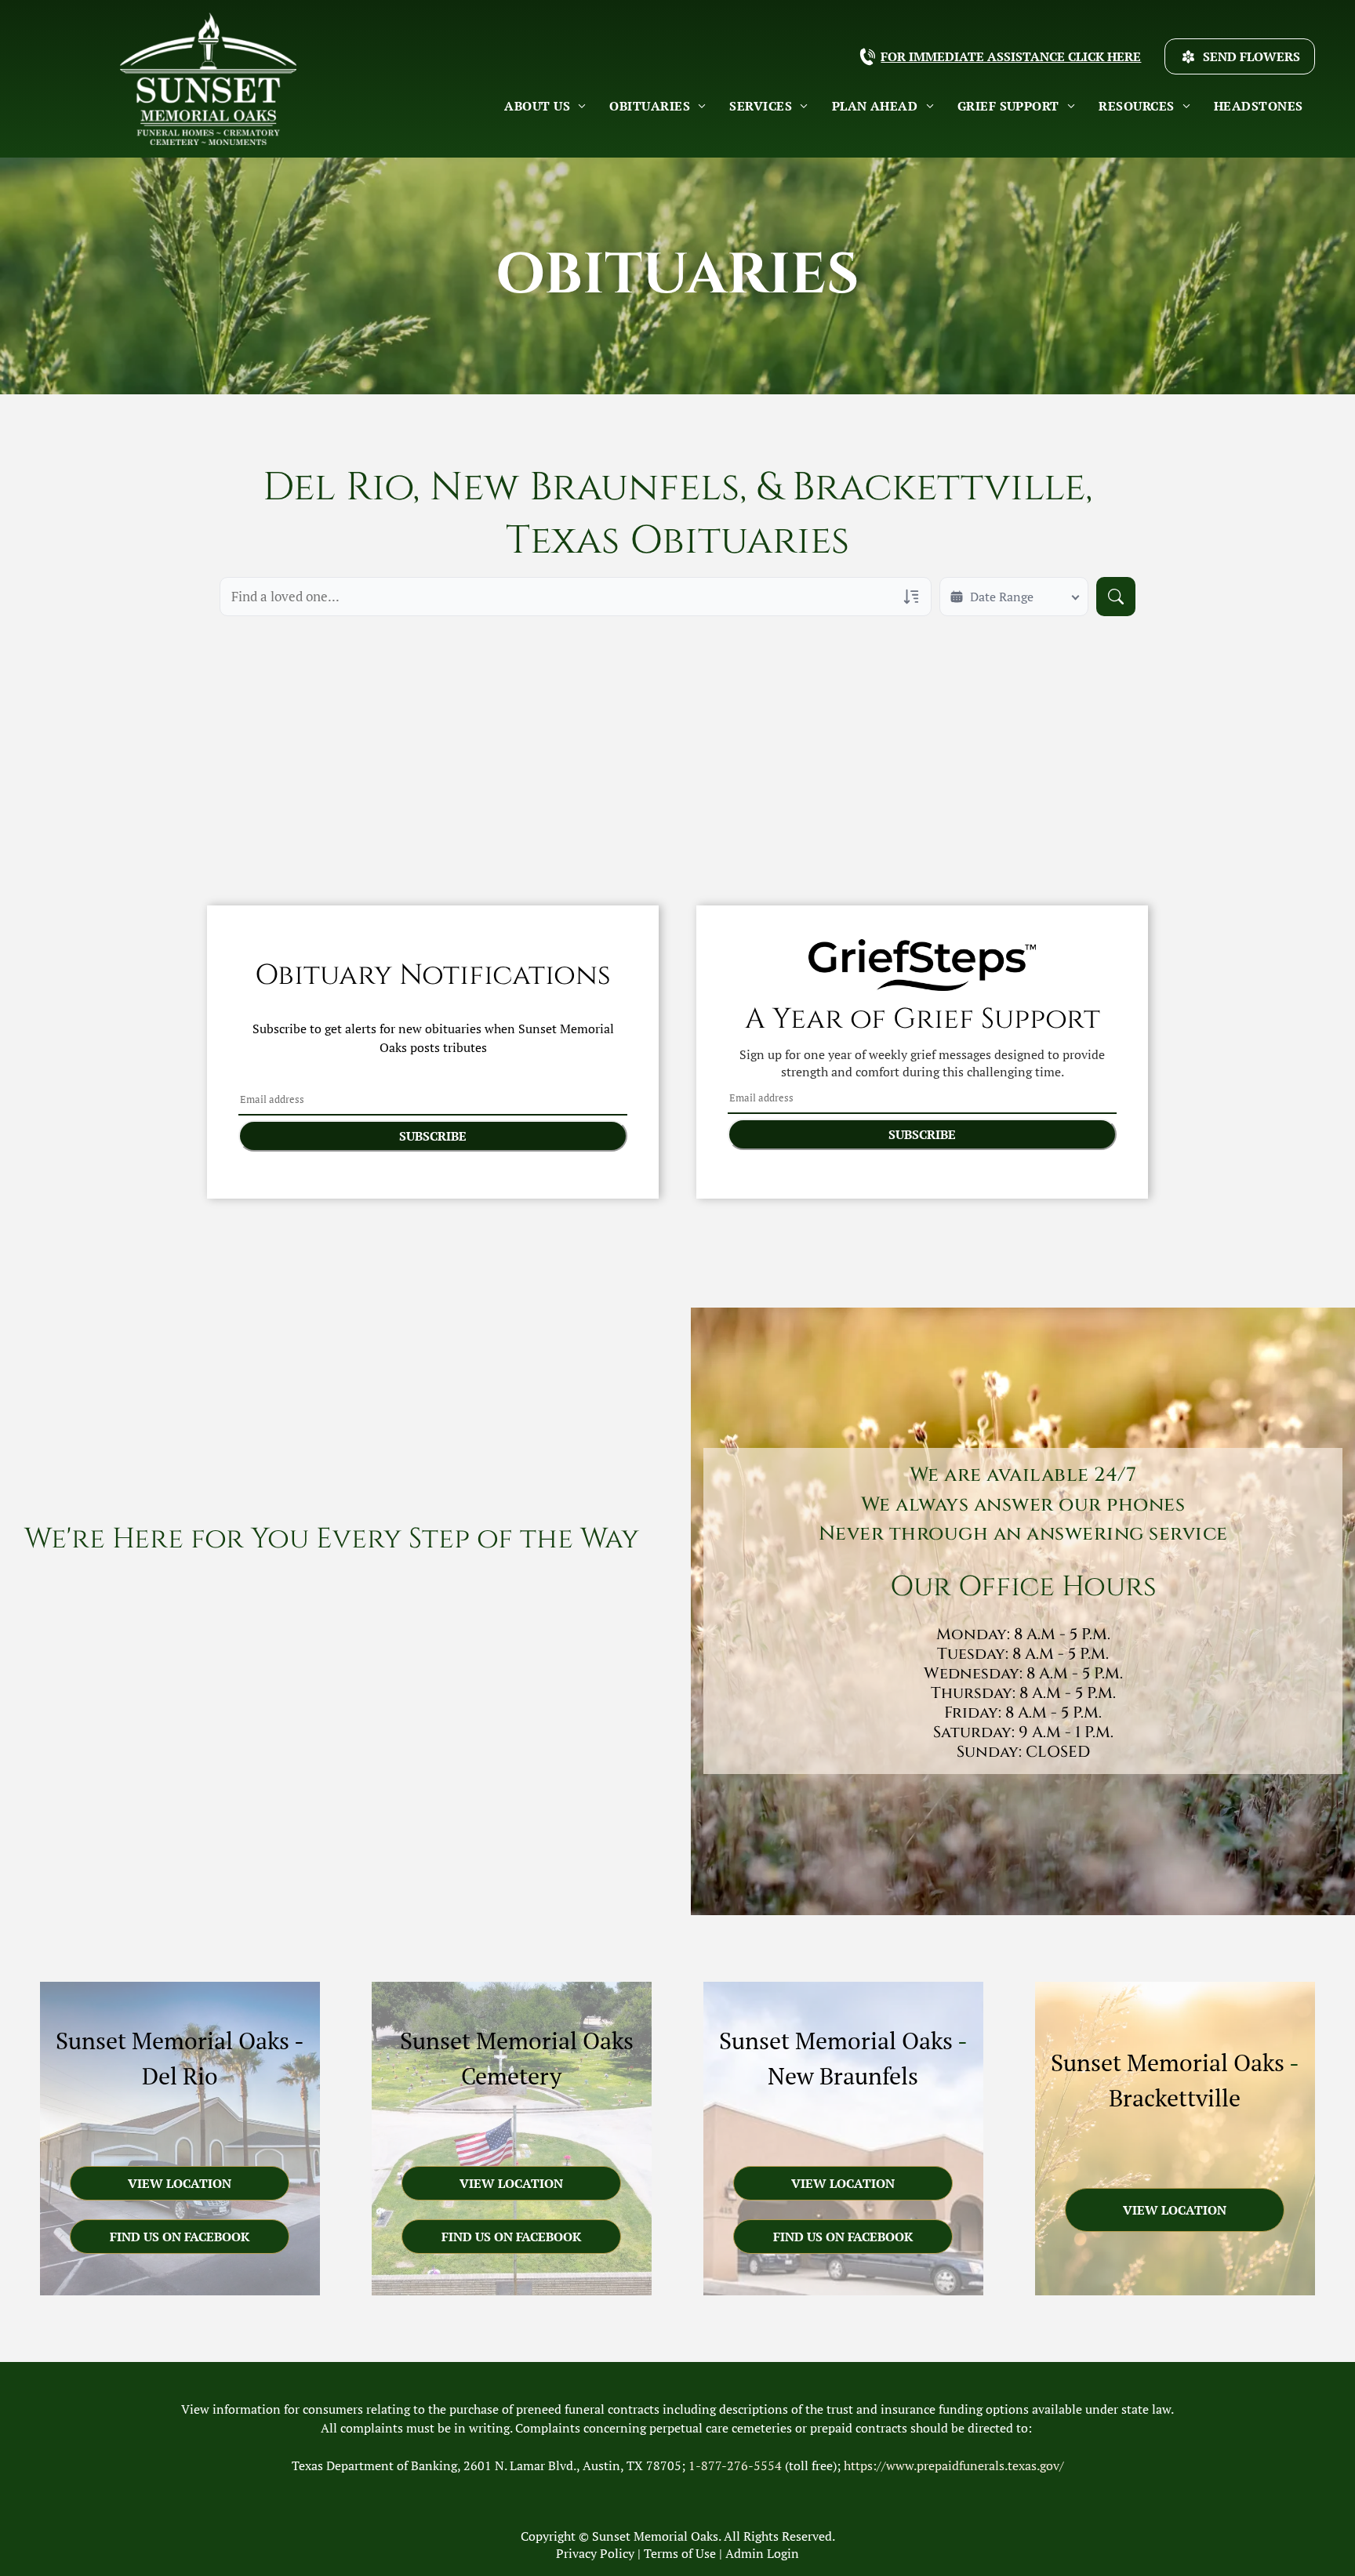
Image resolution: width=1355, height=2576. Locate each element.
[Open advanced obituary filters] (911, 597)
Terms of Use (680, 2553)
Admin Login (762, 2553)
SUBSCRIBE (433, 1136)
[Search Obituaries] (1116, 597)
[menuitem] (545, 106)
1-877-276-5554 (735, 2465)
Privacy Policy (595, 2553)
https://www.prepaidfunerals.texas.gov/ (954, 2465)
